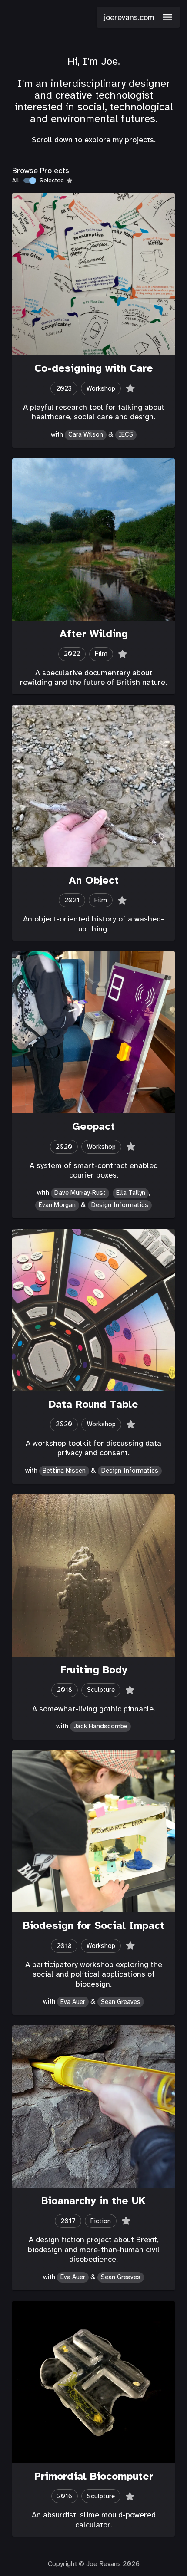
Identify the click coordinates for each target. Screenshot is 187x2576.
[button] (138, 17)
